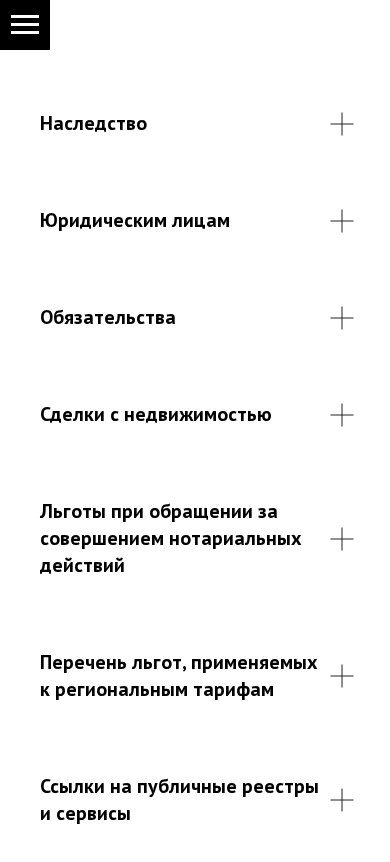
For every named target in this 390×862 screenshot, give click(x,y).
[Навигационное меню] (25, 25)
